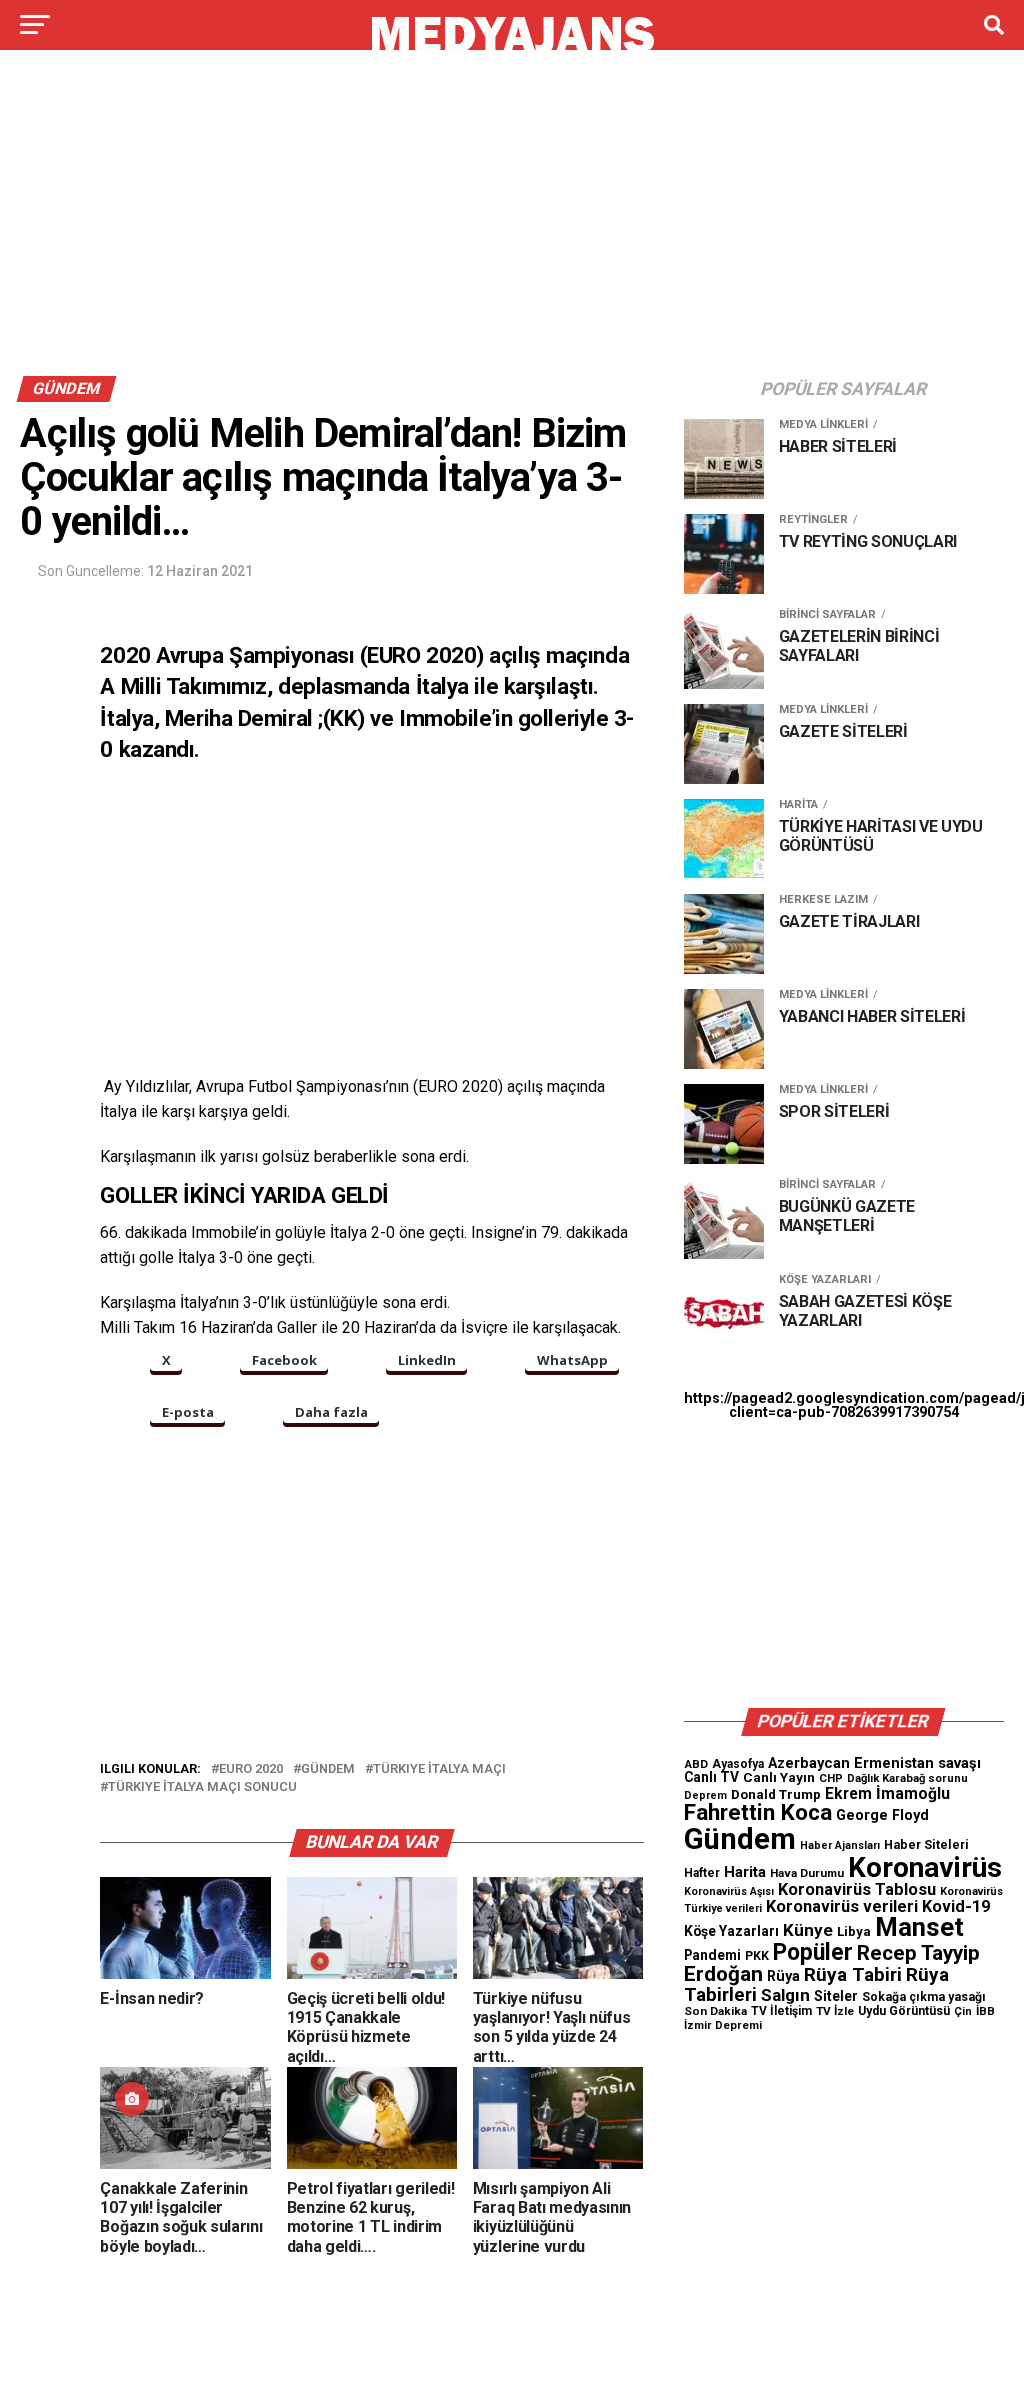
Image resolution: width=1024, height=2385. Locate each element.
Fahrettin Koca (758, 1812)
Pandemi (712, 1955)
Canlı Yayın (779, 1777)
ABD (696, 1764)
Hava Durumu (807, 1873)
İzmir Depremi (723, 2025)
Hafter (702, 1873)
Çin (963, 2011)
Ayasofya (738, 1764)
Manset (919, 1927)
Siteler (836, 1996)
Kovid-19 (956, 1906)
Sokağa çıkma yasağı (924, 1997)
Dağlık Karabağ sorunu (907, 1778)
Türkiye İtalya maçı (439, 1769)
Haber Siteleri (926, 1844)
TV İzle (835, 2011)
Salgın (785, 1995)
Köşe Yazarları (731, 1931)
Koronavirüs (925, 1867)
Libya (854, 1931)
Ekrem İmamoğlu (887, 1793)
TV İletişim (781, 2011)
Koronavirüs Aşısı (729, 1891)
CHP (831, 1778)
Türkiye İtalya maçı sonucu (202, 1787)
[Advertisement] (512, 218)
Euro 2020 (251, 1769)
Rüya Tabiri (853, 1974)
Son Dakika (715, 2011)
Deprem (705, 1795)
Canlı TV (711, 1777)
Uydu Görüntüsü (904, 2011)
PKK (757, 1956)
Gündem (328, 1769)
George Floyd (882, 1815)
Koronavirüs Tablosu (857, 1889)
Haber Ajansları (840, 1845)
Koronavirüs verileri (842, 1906)
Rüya (783, 1976)
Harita (745, 1872)
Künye (808, 1930)
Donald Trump (776, 1794)
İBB (985, 2011)
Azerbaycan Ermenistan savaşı (874, 1763)
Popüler (813, 1952)
